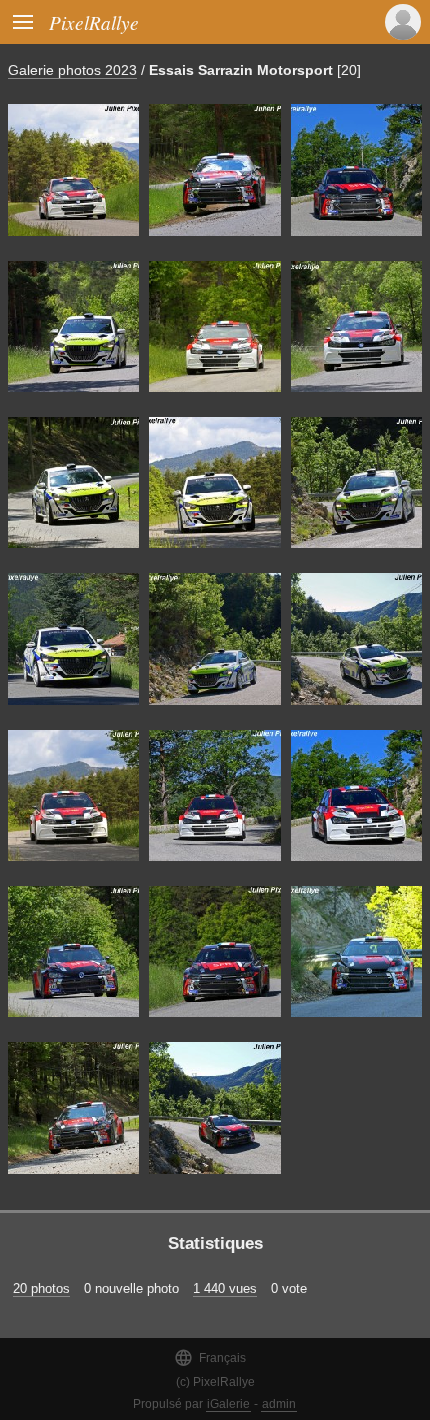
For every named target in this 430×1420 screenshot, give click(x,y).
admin (279, 1404)
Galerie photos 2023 (72, 70)
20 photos (41, 1288)
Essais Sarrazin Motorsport (241, 70)
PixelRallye (94, 22)
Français (210, 1357)
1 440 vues (225, 1288)
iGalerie (228, 1404)
